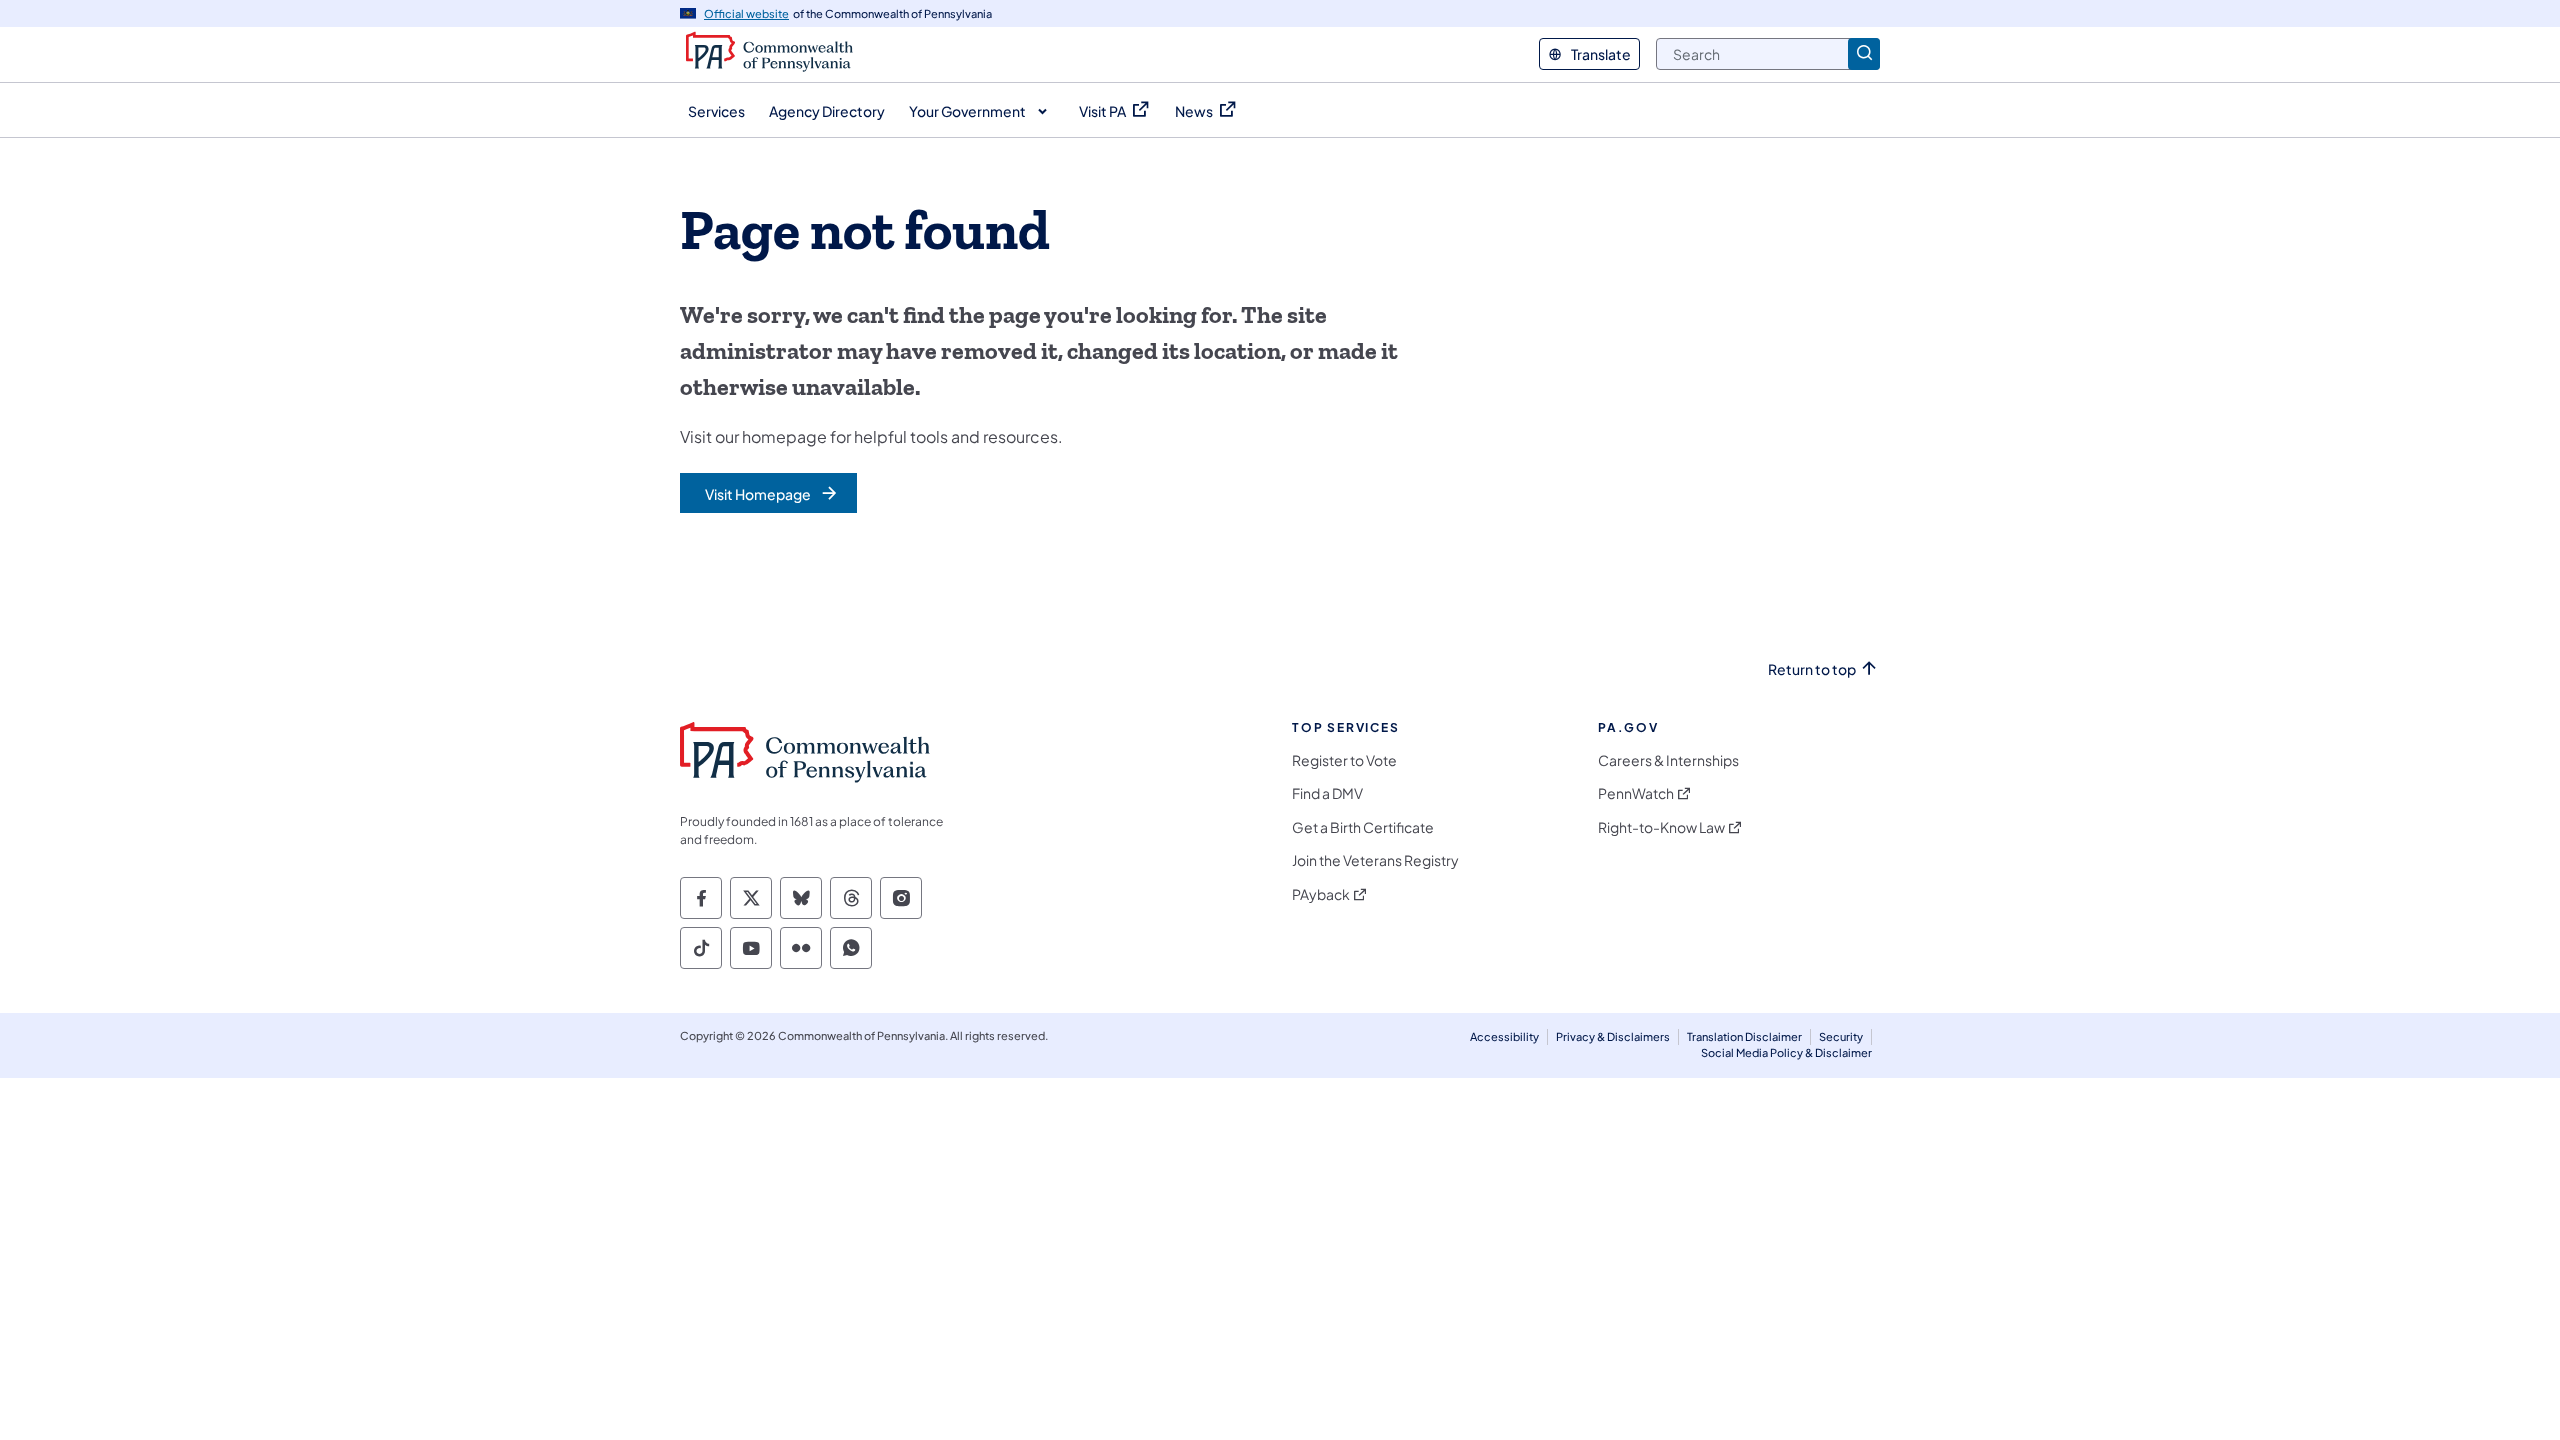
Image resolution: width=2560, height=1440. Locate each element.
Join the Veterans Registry (1375, 860)
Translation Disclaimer (1744, 1036)
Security (1841, 1036)
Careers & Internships (1668, 760)
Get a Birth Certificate (1363, 827)
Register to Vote (1344, 760)
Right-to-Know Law (1661, 827)
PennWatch (1636, 793)
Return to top (1812, 669)
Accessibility (1504, 1036)
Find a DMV (1327, 793)
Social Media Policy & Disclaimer (1786, 1052)
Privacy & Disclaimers (1613, 1036)
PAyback (1321, 894)
